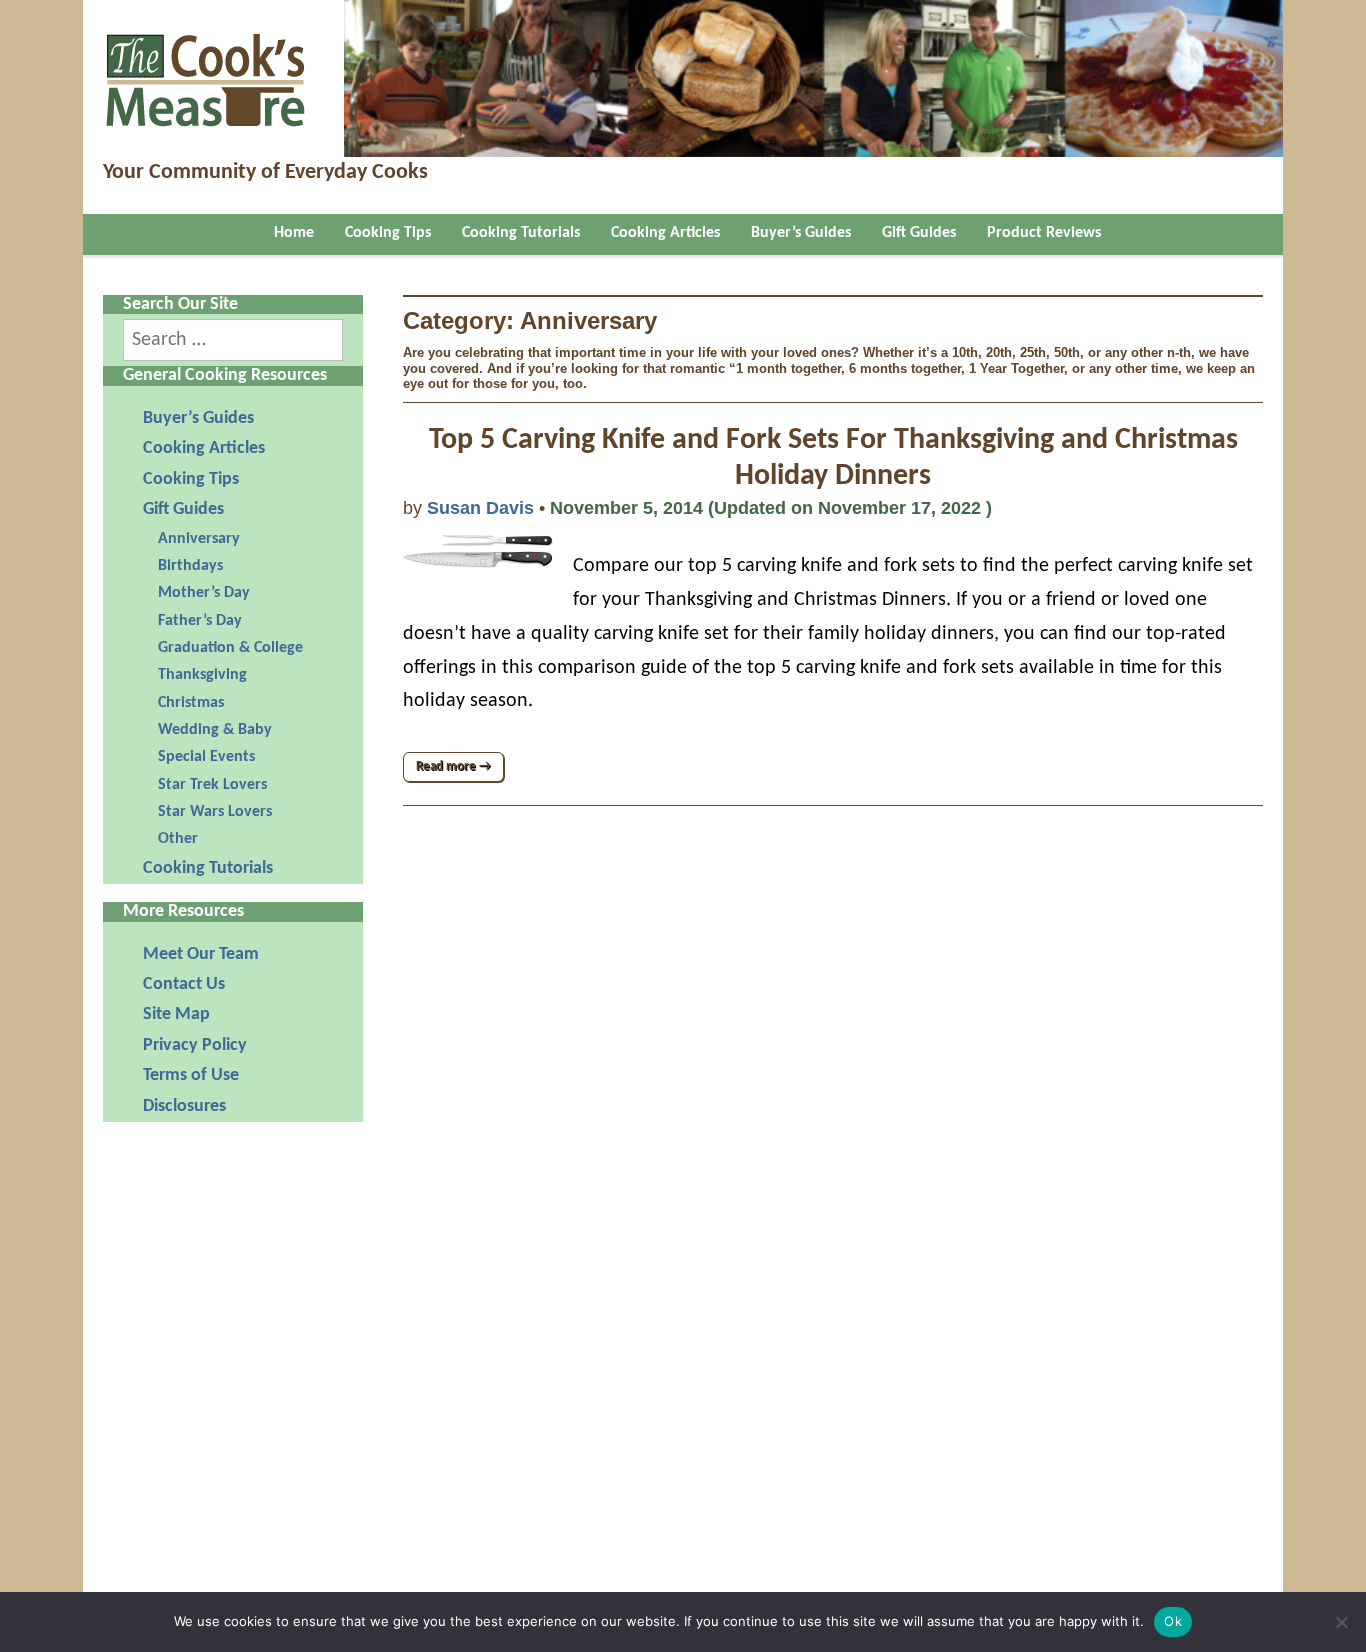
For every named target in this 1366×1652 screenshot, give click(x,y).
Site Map (176, 1014)
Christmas (191, 703)
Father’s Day (200, 621)
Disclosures (184, 1106)
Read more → (453, 766)
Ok (1173, 1621)
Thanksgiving (202, 675)
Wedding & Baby (215, 730)
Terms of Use (191, 1075)
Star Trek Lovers (212, 785)
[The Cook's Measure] (206, 71)
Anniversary (199, 539)
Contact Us (184, 984)
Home (294, 233)
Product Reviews (1044, 233)
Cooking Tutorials (521, 233)
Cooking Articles (665, 233)
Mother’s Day (204, 593)
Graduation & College (230, 648)
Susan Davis (480, 508)
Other (178, 839)
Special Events (206, 757)
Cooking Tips (388, 233)
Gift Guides (919, 233)
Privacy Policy (195, 1045)
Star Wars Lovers (215, 812)
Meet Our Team (201, 954)
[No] (1341, 1622)
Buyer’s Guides (801, 233)
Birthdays (190, 566)
